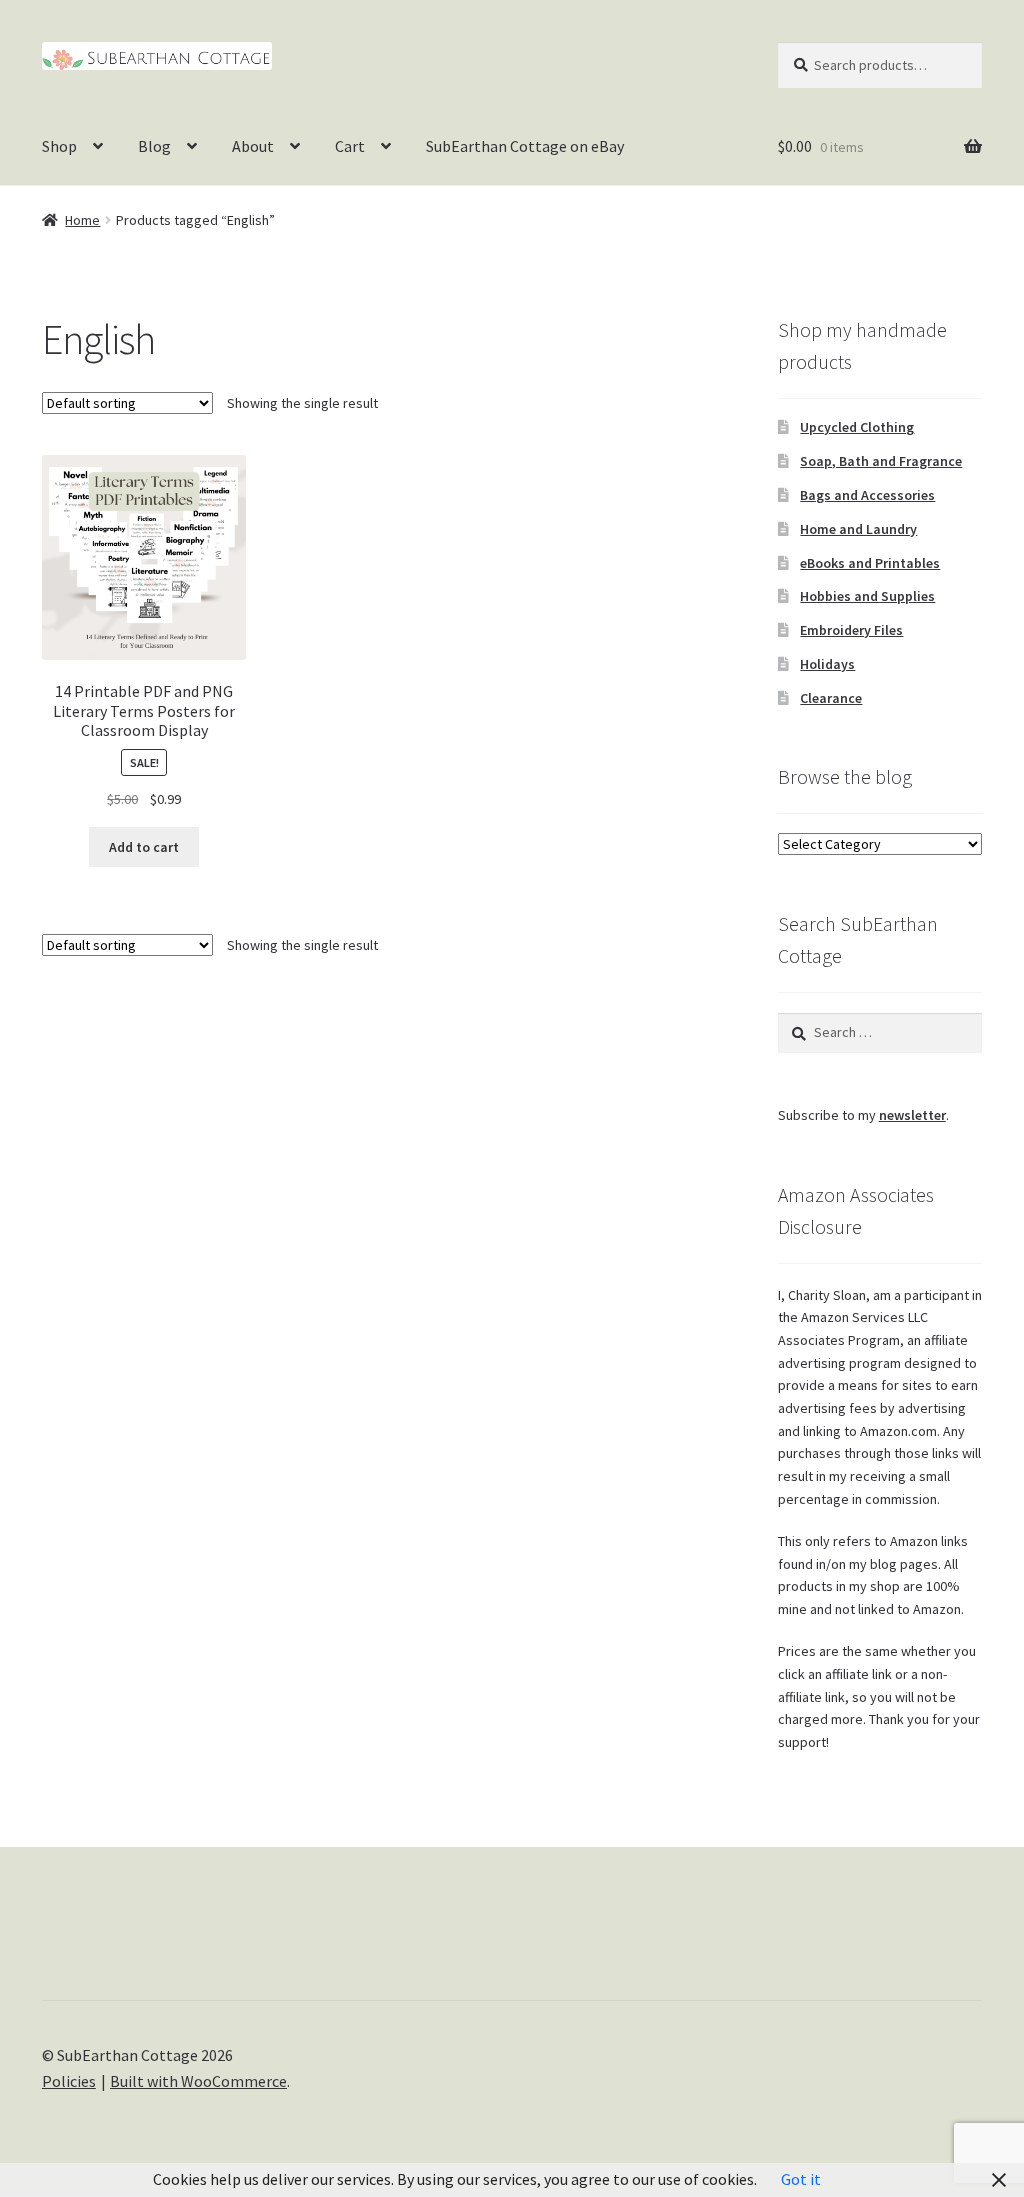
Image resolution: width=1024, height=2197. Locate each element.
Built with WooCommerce (198, 2081)
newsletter (912, 1115)
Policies (69, 2081)
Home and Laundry (858, 529)
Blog (154, 146)
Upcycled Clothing (857, 427)
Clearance (831, 698)
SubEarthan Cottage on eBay (525, 146)
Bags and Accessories (867, 495)
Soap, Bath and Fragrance (881, 461)
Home (82, 220)
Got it (801, 2179)
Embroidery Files (851, 630)
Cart (350, 146)
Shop (59, 146)
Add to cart (144, 847)
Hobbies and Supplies (867, 596)
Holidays (827, 664)
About (253, 146)
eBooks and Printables (870, 563)
